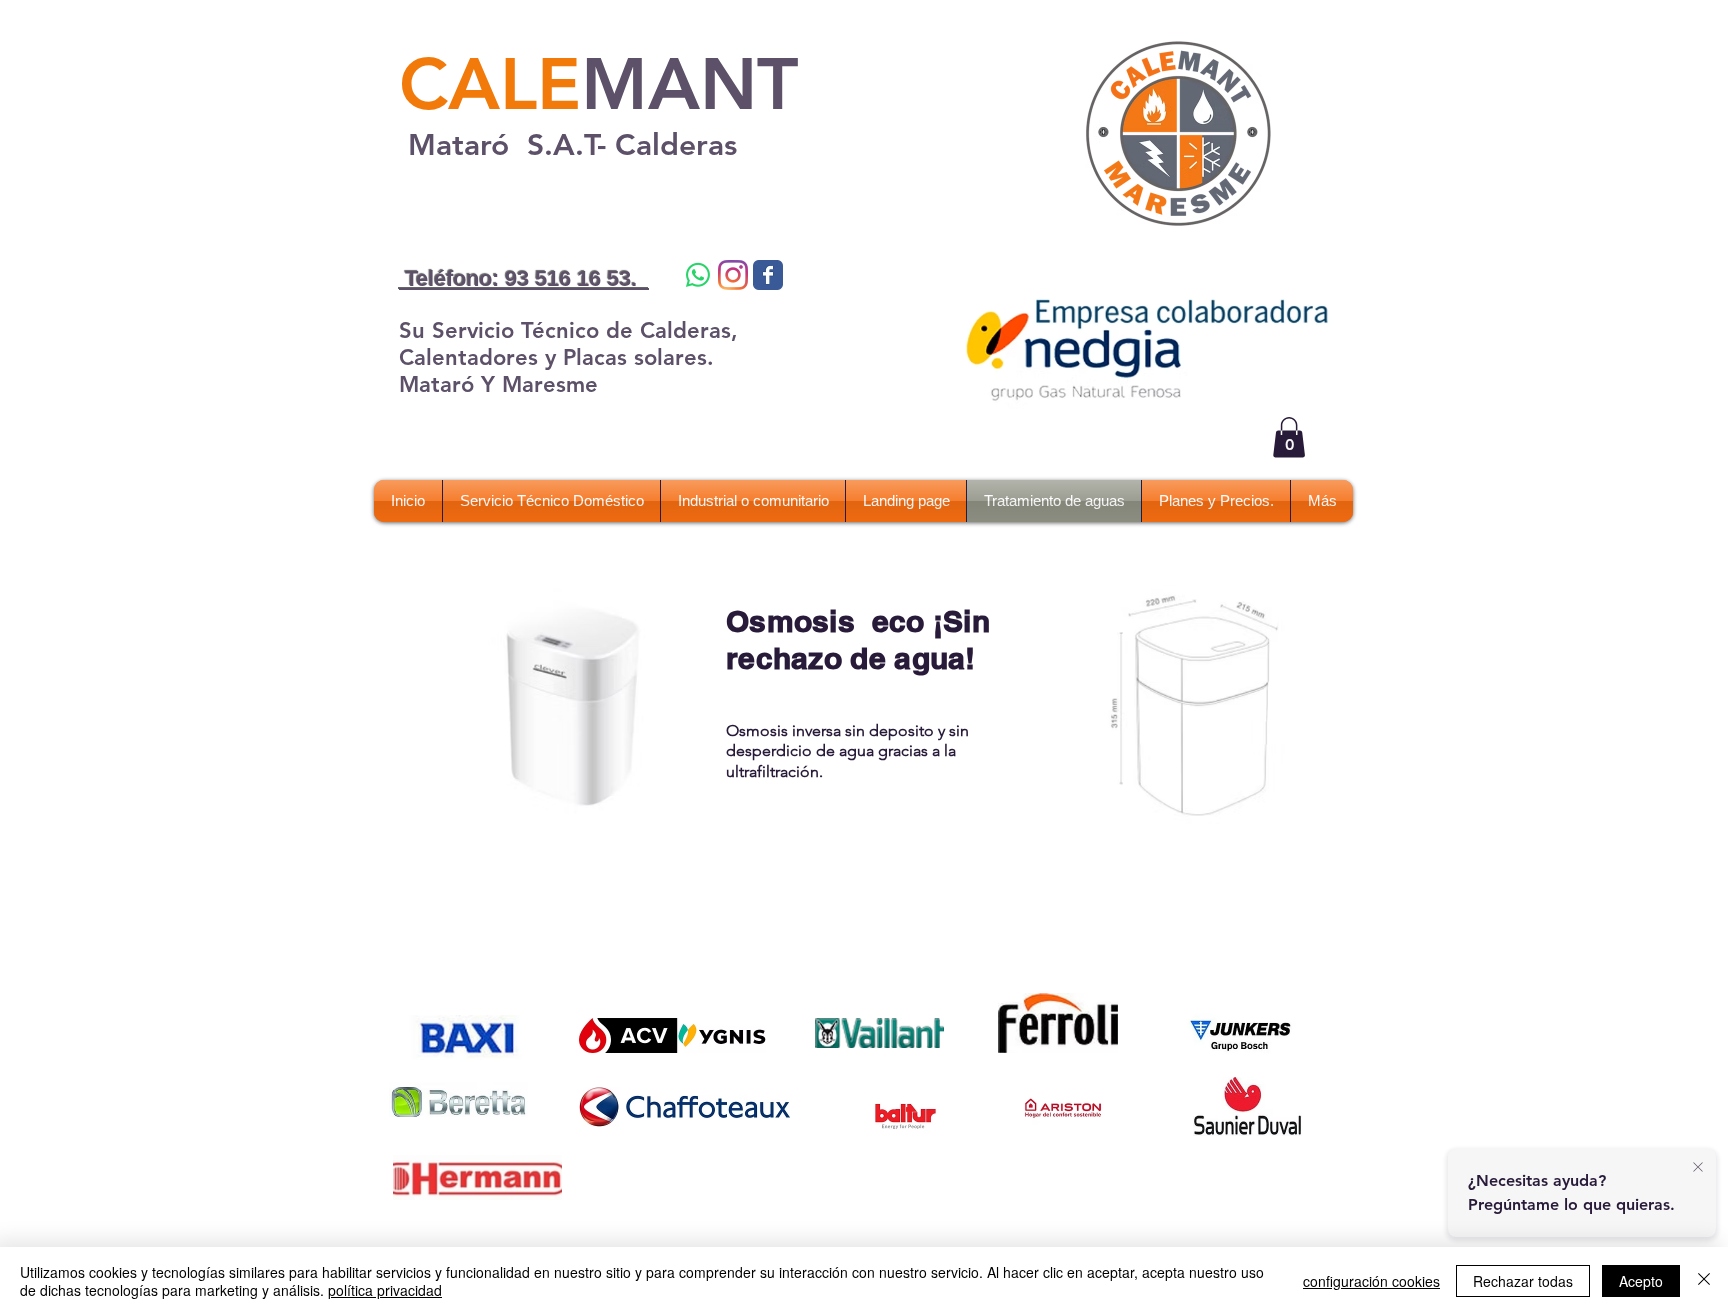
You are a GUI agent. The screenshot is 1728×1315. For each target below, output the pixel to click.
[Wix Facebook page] (768, 275)
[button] (1289, 437)
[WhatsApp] (698, 275)
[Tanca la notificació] (1698, 1168)
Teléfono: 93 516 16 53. (524, 278)
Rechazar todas (1523, 1281)
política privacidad (385, 1290)
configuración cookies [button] (1371, 1281)
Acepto (1641, 1281)
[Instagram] (733, 275)
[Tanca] (1704, 1281)
